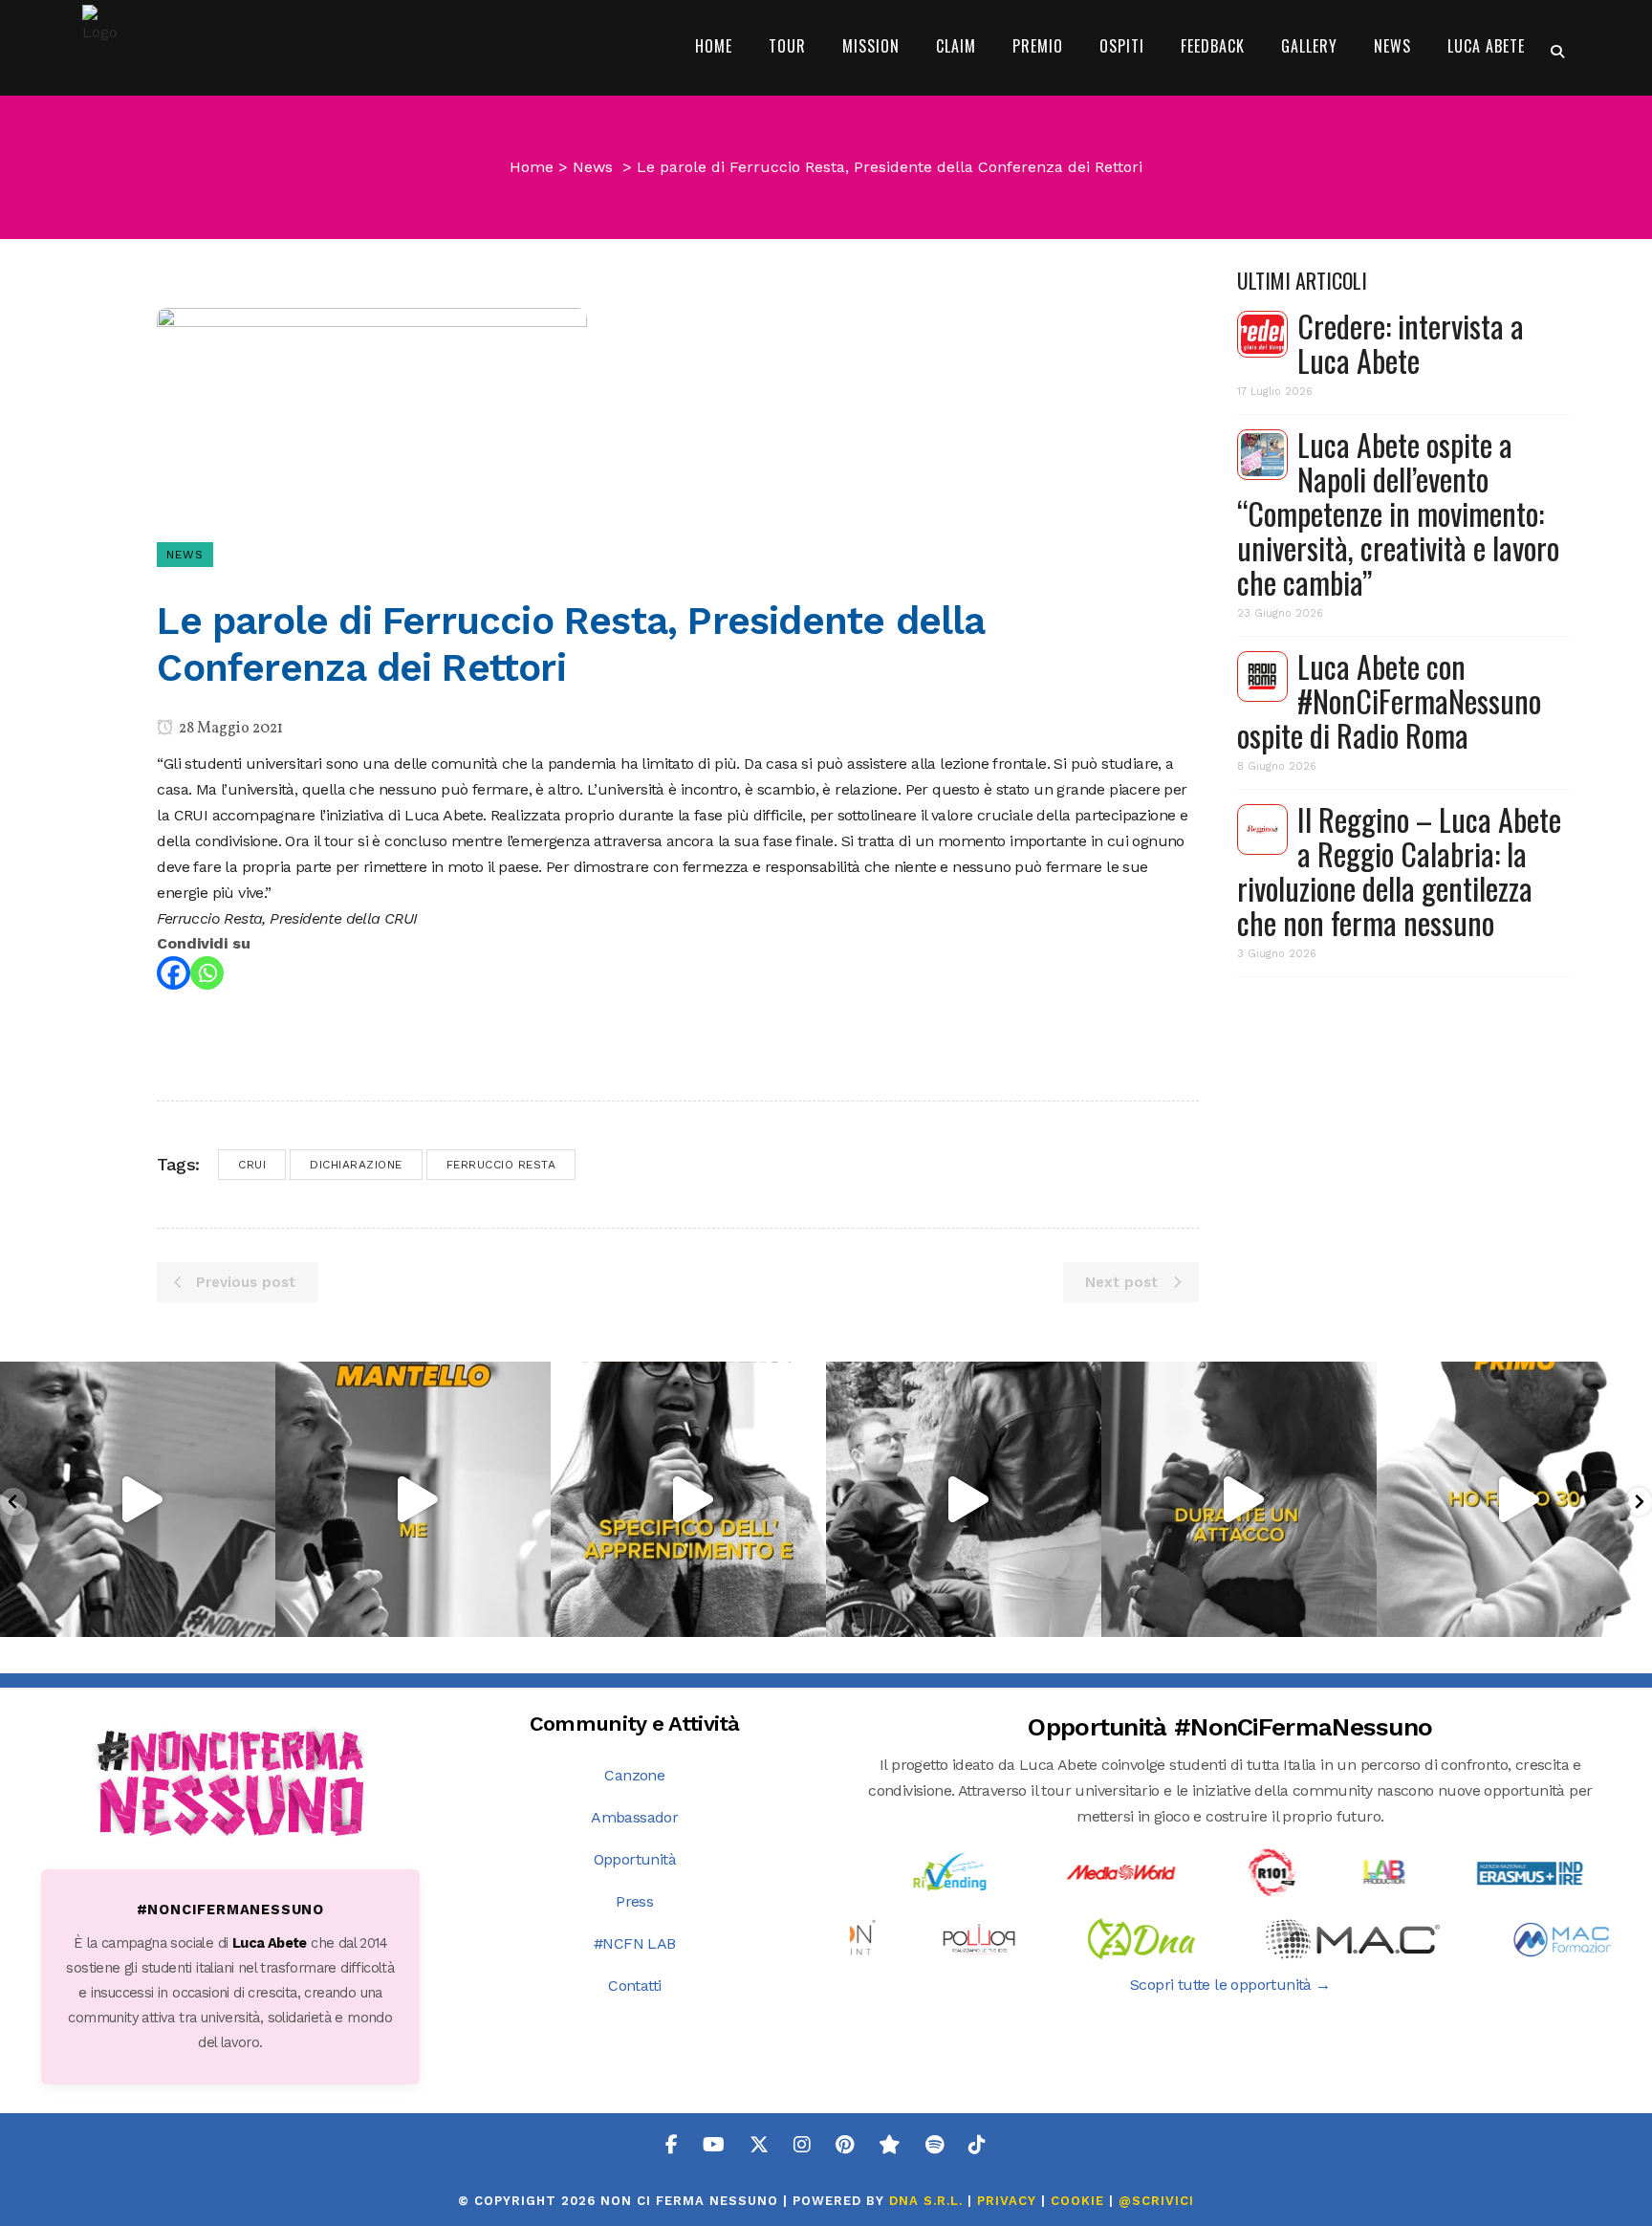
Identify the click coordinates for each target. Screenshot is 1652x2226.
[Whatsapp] (207, 973)
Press (634, 1901)
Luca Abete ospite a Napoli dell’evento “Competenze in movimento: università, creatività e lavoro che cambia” (1398, 513)
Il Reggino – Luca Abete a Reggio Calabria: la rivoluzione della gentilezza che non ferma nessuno (1399, 871)
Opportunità (635, 1859)
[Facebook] (174, 973)
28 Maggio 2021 (229, 729)
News (593, 167)
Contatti (634, 1986)
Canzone (634, 1775)
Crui (252, 1165)
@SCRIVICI (1156, 2201)
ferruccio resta (501, 1165)
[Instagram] (256, 1614)
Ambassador (634, 1817)
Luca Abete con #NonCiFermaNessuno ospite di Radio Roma (1389, 700)
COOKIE (1077, 2201)
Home (532, 167)
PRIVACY (1007, 2201)
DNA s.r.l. (928, 2201)
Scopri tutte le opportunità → (1230, 1985)
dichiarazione (356, 1165)
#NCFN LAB (635, 1943)
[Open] (138, 1499)
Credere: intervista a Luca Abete (1411, 343)
